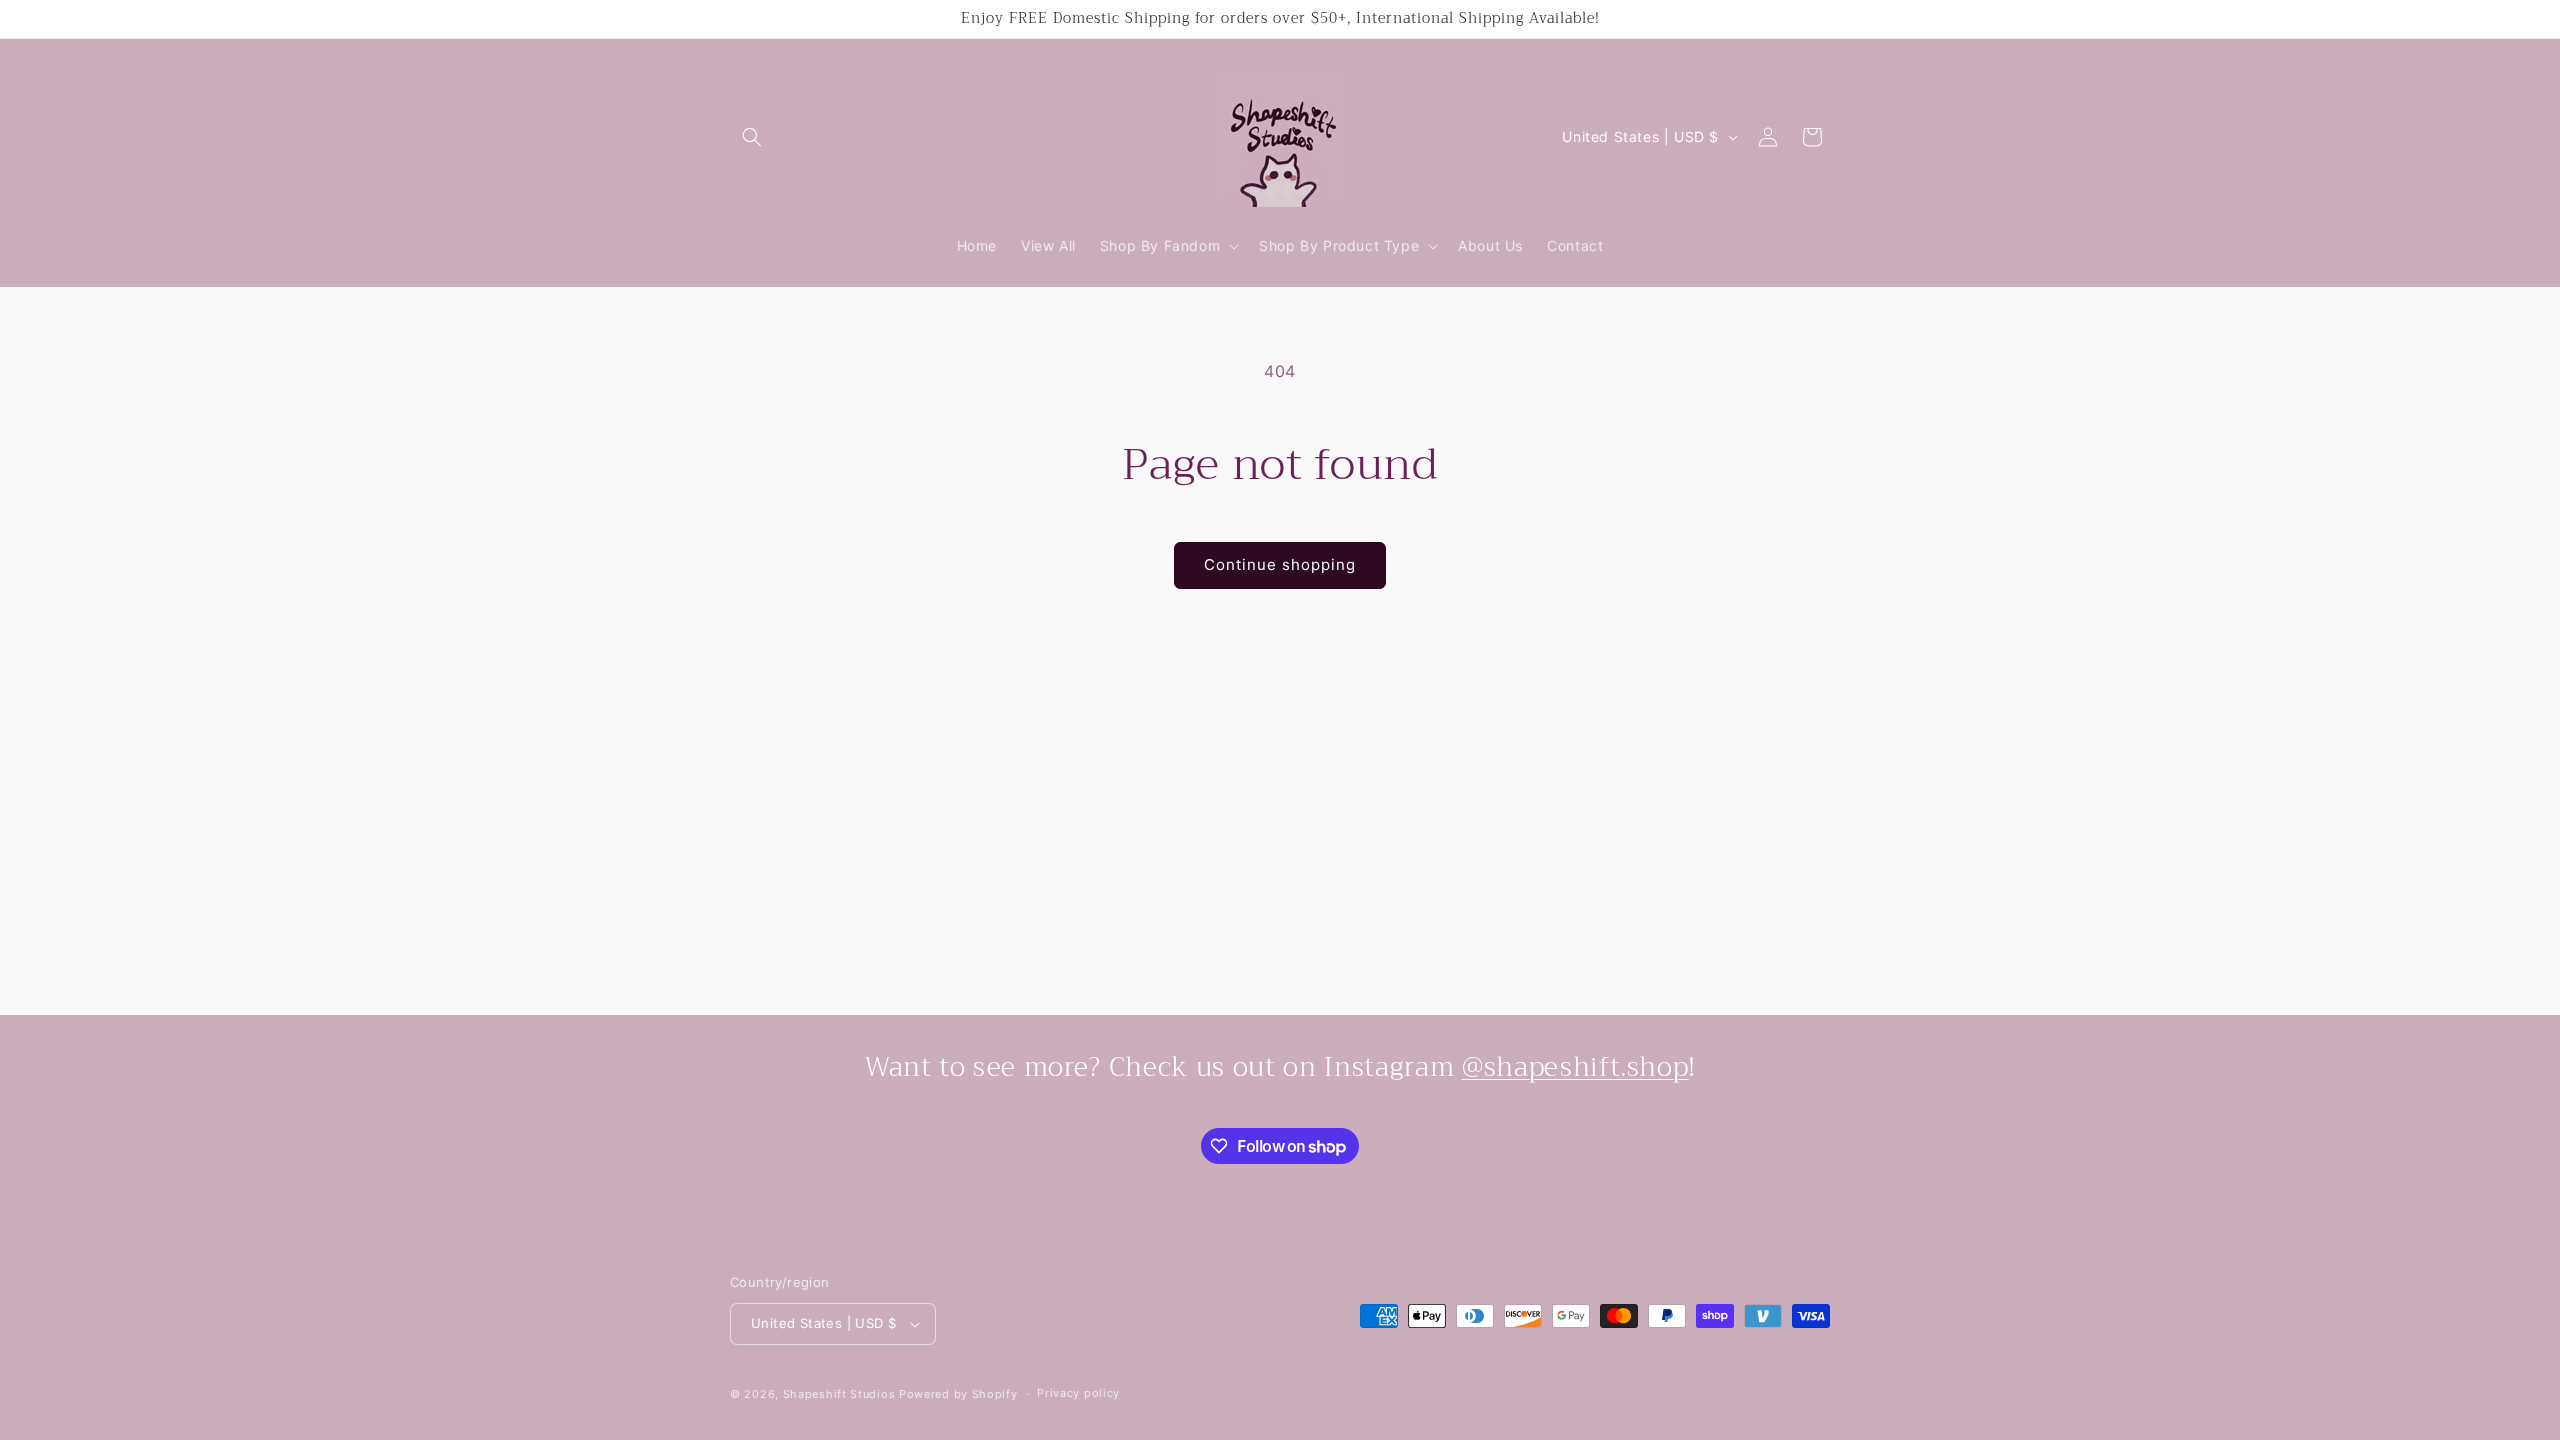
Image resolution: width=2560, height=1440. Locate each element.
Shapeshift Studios (839, 1394)
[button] (752, 137)
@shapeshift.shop (1575, 1067)
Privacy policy (1078, 1393)
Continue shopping (1280, 564)
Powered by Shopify (958, 1394)
